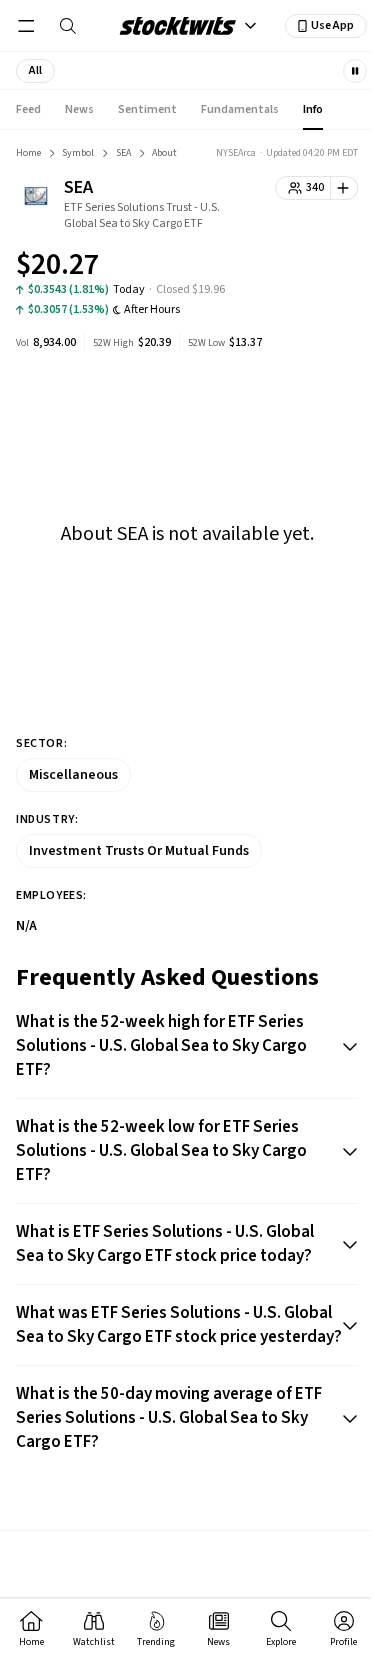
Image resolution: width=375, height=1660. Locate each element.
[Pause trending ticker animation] (355, 71)
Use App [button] (332, 25)
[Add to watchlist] (344, 188)
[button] (35, 71)
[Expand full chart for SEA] (303, 268)
